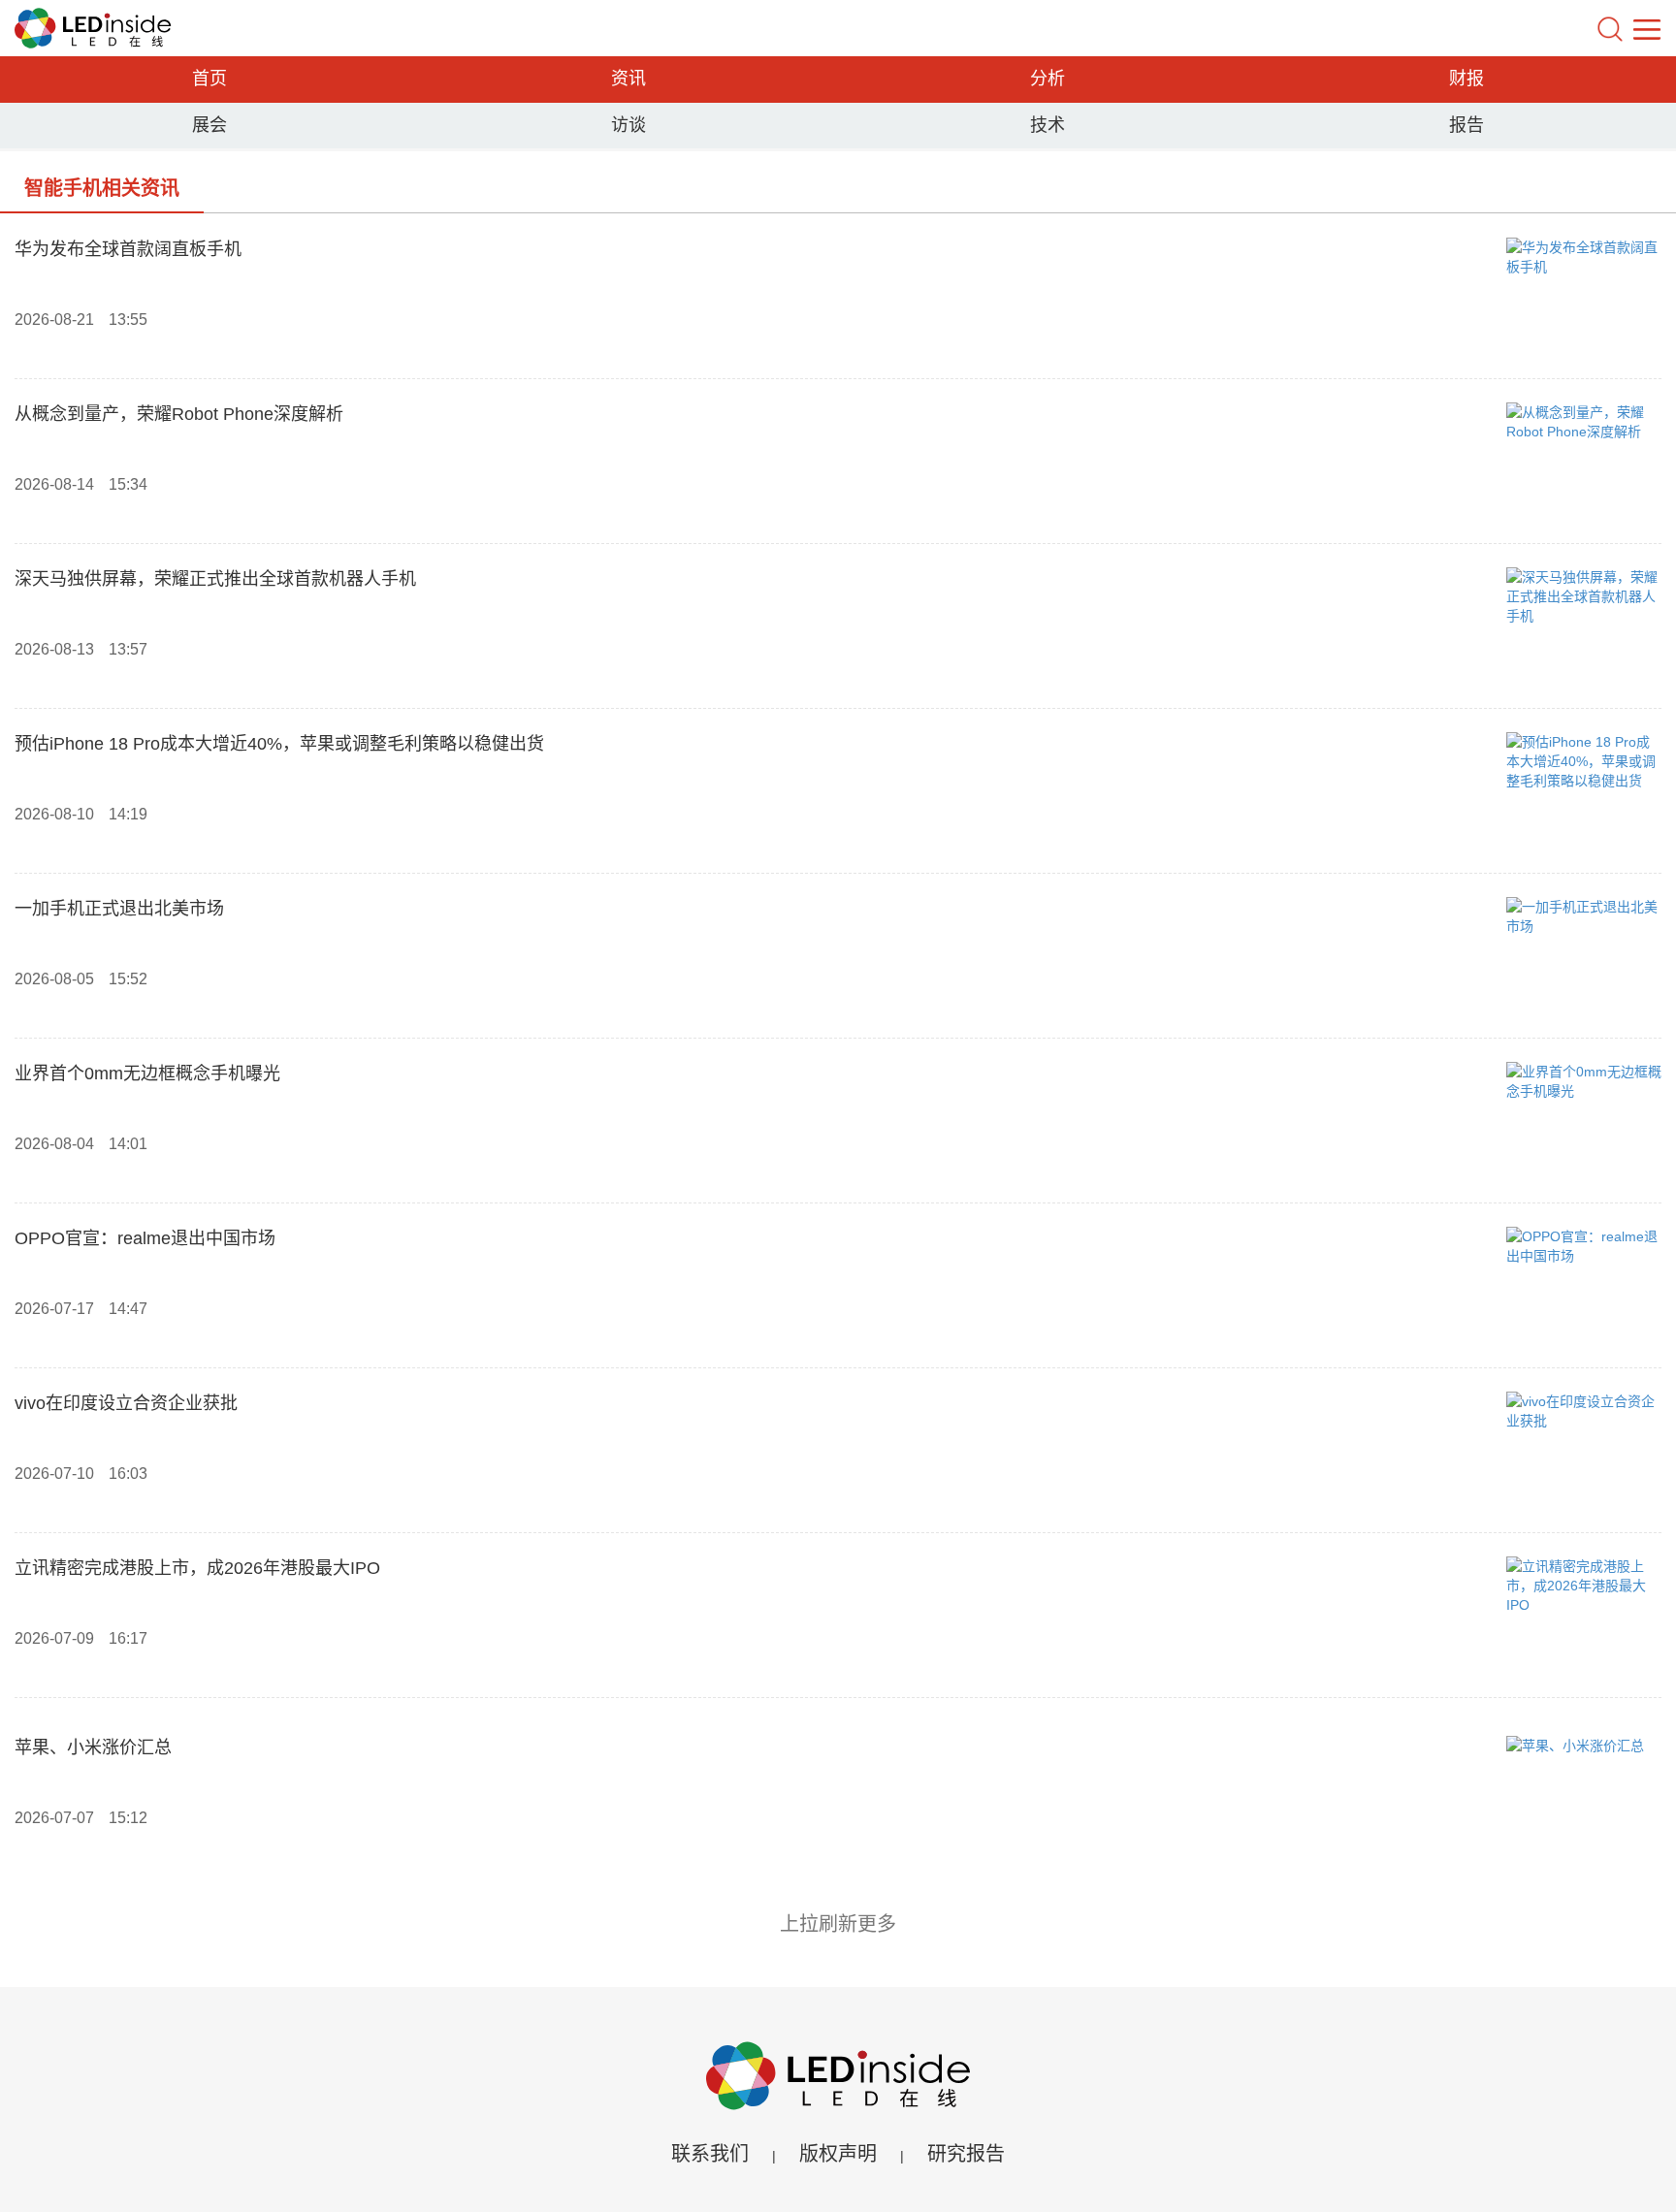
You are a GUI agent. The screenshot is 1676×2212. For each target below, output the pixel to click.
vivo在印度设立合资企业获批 (126, 1403)
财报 (1466, 79)
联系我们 (710, 2154)
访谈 (628, 125)
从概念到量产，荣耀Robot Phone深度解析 (179, 414)
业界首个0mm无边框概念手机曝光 (147, 1074)
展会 (209, 125)
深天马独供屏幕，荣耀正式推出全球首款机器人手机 (215, 579)
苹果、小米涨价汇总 (93, 1747)
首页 (209, 79)
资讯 (628, 79)
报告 (1466, 125)
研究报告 (966, 2154)
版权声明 (838, 2154)
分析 (1047, 79)
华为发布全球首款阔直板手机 (128, 249)
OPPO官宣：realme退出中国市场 (145, 1238)
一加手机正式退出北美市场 (119, 909)
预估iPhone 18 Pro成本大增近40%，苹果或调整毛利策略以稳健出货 (279, 744)
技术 (1047, 125)
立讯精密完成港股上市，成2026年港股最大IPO (197, 1568)
